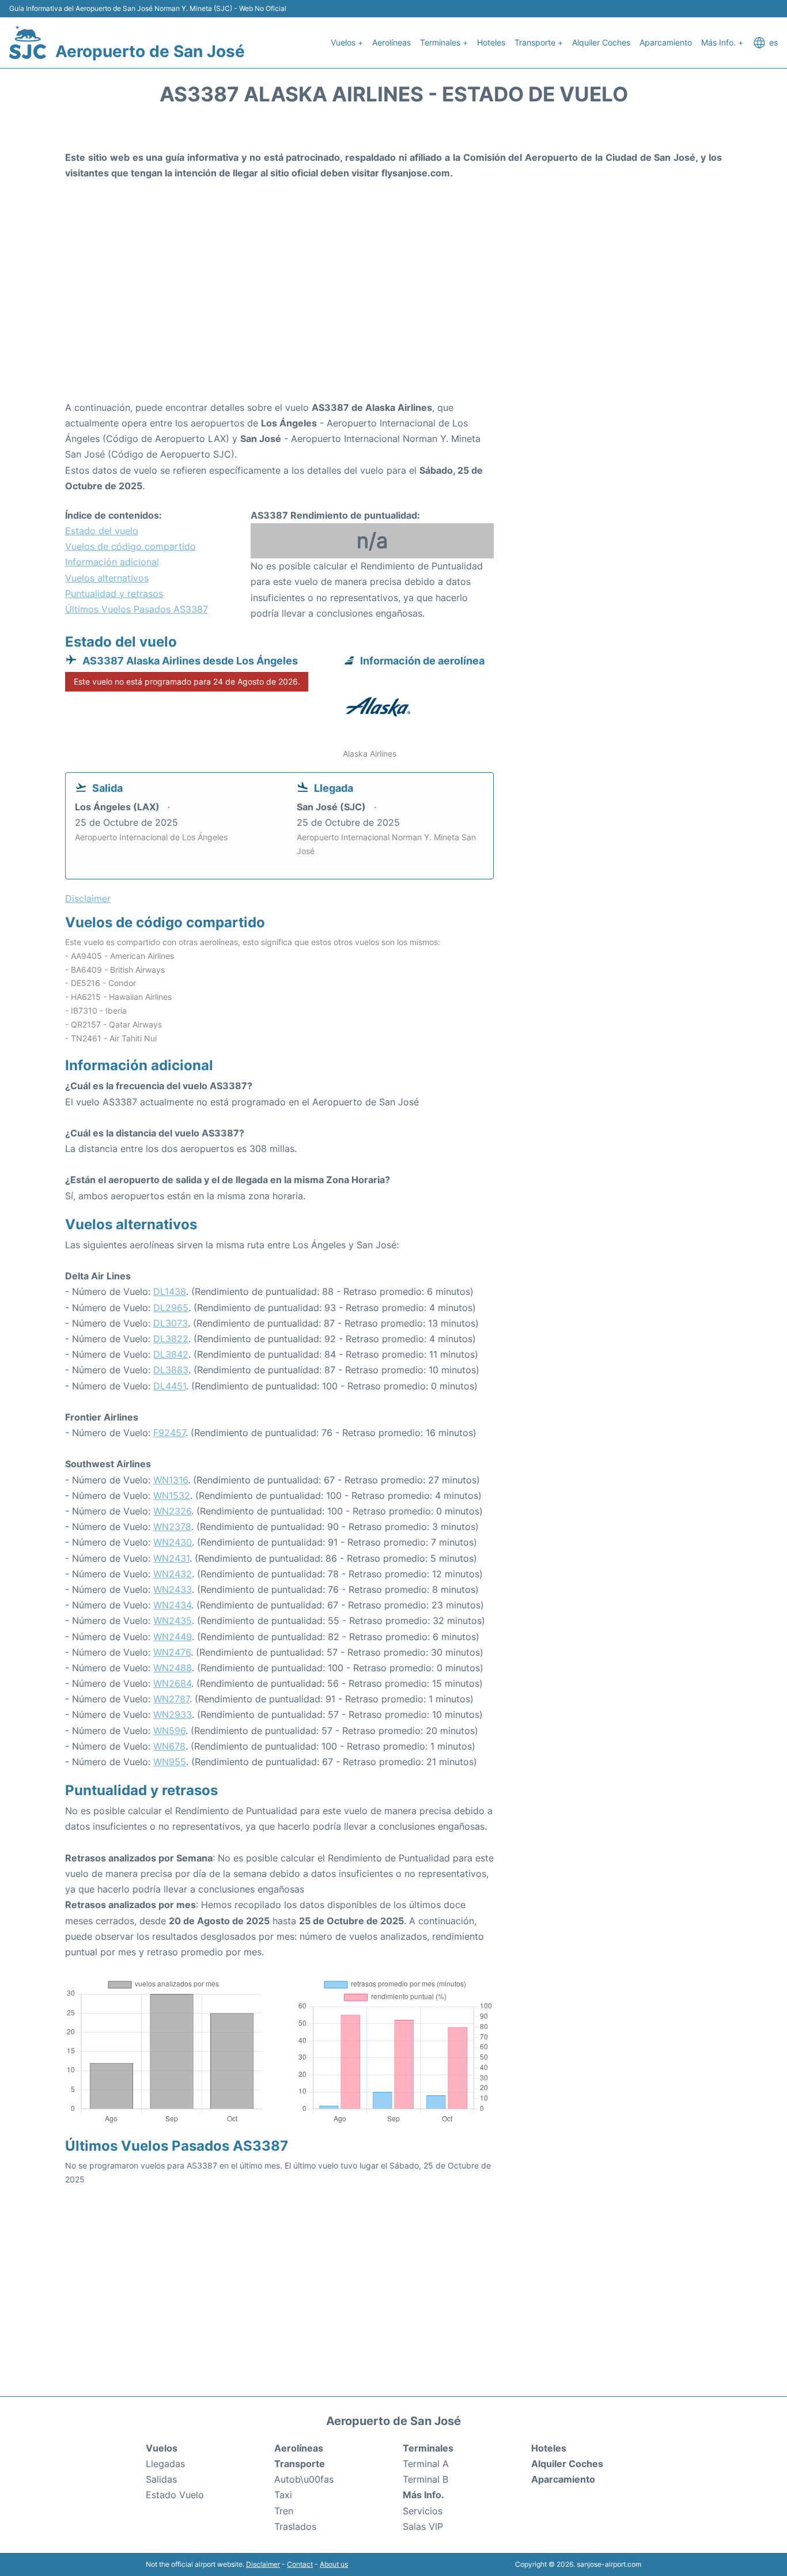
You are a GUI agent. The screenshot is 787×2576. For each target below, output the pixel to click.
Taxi (283, 2495)
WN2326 (172, 1511)
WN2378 (172, 1527)
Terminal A (426, 2464)
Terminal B (425, 2479)
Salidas (161, 2479)
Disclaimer (263, 2564)
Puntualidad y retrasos (114, 594)
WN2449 (173, 1637)
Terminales (428, 2448)
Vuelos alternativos (107, 578)
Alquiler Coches (601, 42)
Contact (300, 2564)
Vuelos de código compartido (130, 546)
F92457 (169, 1433)
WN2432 (173, 1574)
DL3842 (171, 1354)
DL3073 (171, 1323)
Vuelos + (347, 42)
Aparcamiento (666, 42)
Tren (284, 2511)
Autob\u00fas (304, 2479)
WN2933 (173, 1714)
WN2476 (172, 1652)
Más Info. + (722, 42)
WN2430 (173, 1542)
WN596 (169, 1731)
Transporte (300, 2464)
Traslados (295, 2526)
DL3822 (171, 1339)
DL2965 (171, 1308)
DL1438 (170, 1291)
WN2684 (172, 1683)
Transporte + (539, 42)
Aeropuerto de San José (150, 51)
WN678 (169, 1746)
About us (334, 2564)
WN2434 (172, 1605)
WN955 (170, 1762)
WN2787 (171, 1699)
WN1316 (171, 1480)
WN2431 (171, 1558)
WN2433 (173, 1589)
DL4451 (170, 1386)
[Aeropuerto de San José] (28, 43)
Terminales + (444, 42)
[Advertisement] (393, 308)
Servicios (423, 2511)
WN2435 (173, 1621)
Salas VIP (423, 2526)
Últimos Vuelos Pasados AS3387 (137, 609)
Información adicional (112, 562)
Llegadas (165, 2464)
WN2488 (173, 1668)
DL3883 (171, 1370)
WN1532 (172, 1495)
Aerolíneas (391, 42)
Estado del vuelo (102, 531)
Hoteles (491, 42)
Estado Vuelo (175, 2495)
